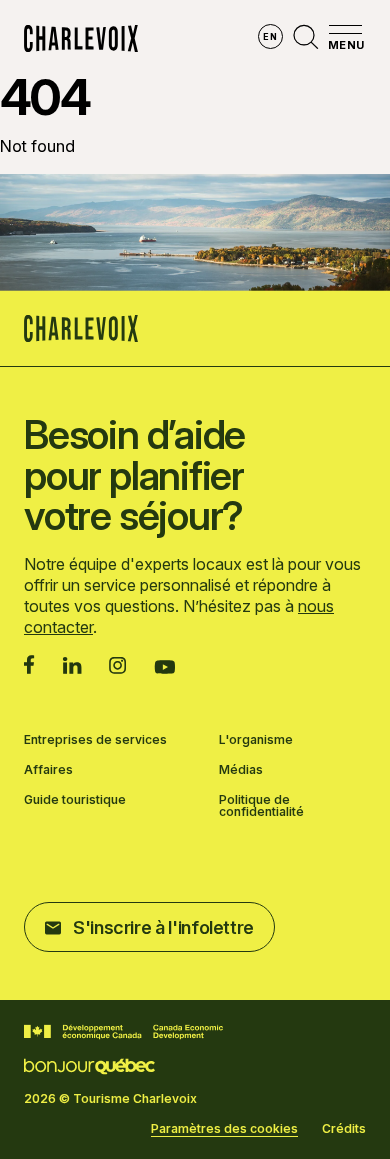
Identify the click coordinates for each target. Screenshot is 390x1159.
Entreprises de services (95, 740)
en (270, 36)
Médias (241, 770)
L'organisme (256, 740)
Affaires (48, 770)
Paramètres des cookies (224, 1129)
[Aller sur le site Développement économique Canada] (123, 1032)
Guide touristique (75, 800)
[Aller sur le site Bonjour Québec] (89, 1066)
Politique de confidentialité (261, 806)
